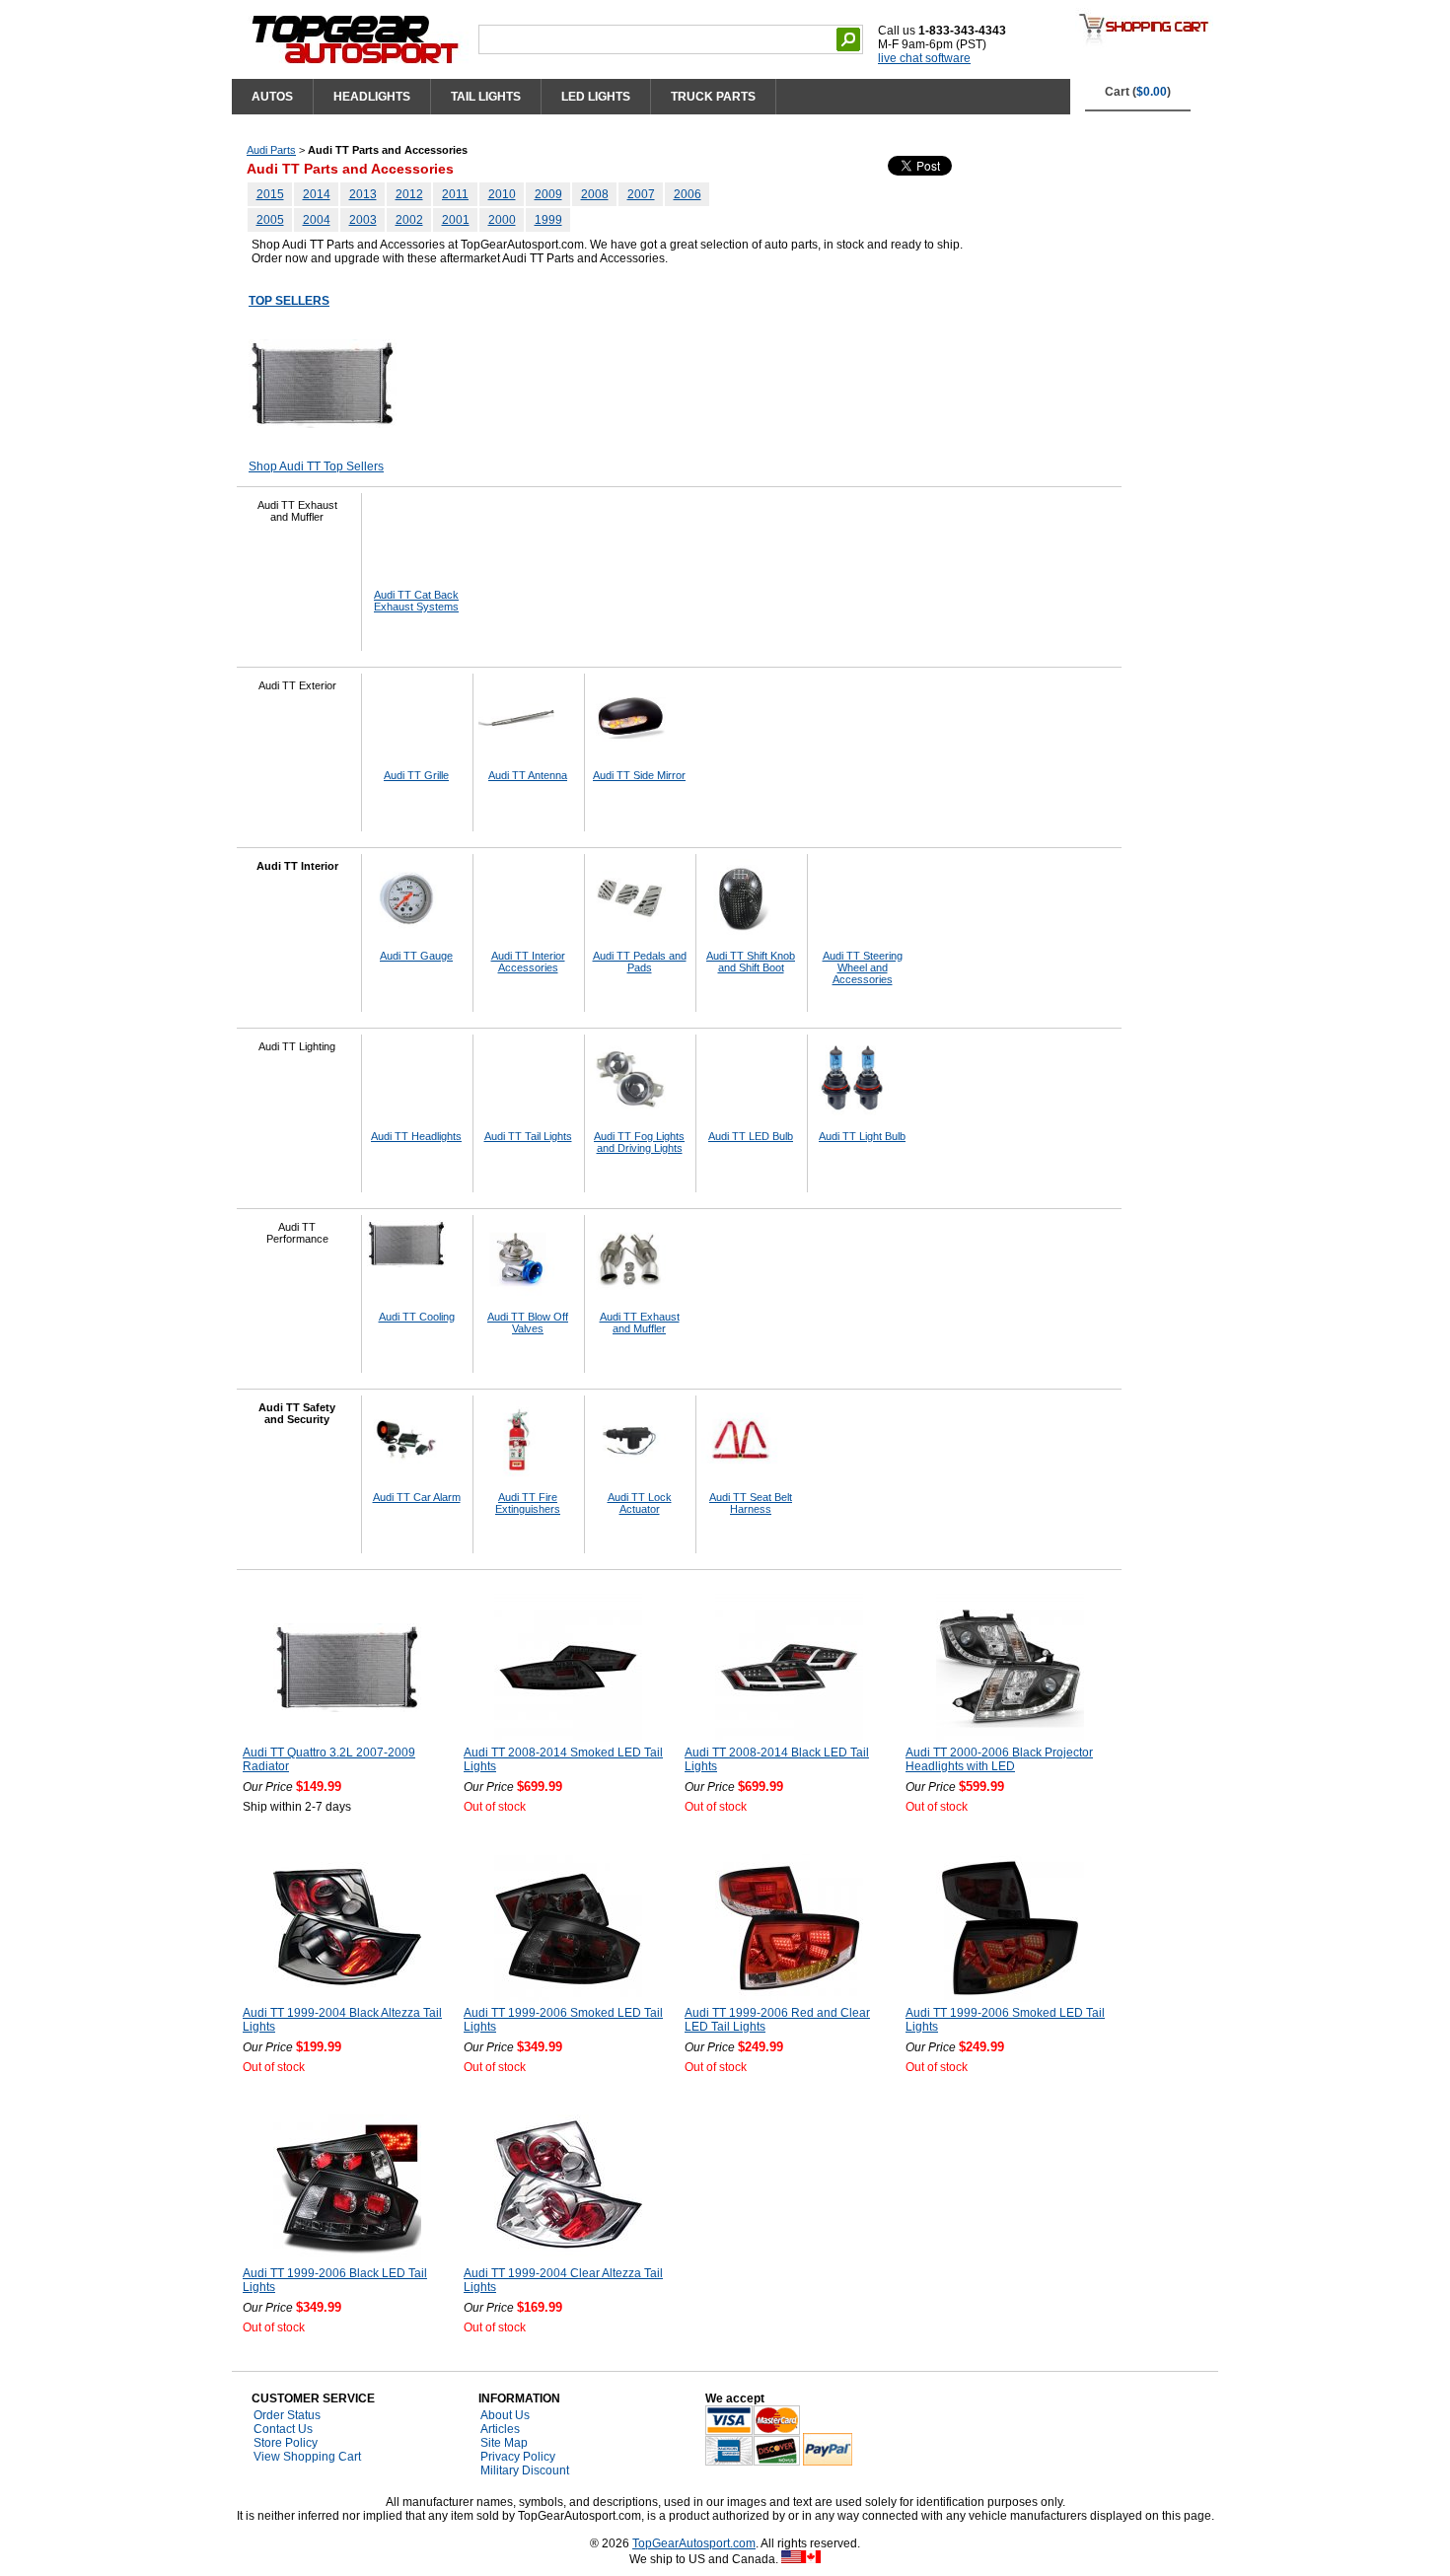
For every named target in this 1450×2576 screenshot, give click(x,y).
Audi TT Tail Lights (528, 1136)
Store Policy (286, 2443)
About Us (505, 2415)
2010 (502, 194)
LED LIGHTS (596, 97)
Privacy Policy (518, 2457)
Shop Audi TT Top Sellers (316, 466)
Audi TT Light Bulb (862, 1136)
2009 (548, 194)
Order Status (287, 2415)
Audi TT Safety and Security (297, 1413)
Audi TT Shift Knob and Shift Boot (751, 962)
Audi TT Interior (297, 866)
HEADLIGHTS (372, 97)
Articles (500, 2429)
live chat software (924, 58)
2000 (502, 220)
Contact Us (283, 2429)
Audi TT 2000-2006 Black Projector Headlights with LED (999, 1759)
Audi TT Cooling (417, 1317)
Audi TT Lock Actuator (640, 1503)
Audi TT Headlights (416, 1136)
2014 (317, 194)
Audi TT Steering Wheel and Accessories (863, 967)
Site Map (504, 2443)
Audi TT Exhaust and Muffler (640, 1323)
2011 (455, 194)
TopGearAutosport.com (694, 2543)
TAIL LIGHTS (486, 97)
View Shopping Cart (307, 2457)
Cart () (1138, 92)
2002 (409, 220)
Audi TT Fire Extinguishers (528, 1503)
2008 (595, 194)
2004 (317, 220)
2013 (363, 194)
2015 (270, 194)
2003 (363, 220)
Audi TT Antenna (528, 775)
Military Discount (525, 2470)
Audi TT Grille (416, 775)
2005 (270, 220)
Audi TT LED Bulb (751, 1136)
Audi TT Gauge (416, 956)
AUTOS (272, 97)
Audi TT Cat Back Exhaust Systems (416, 601)
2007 (641, 194)
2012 (409, 194)
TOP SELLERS (289, 301)
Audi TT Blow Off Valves (528, 1323)
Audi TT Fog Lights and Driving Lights (639, 1142)
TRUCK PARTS (713, 97)
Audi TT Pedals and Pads (640, 962)
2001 (456, 220)
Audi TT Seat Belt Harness (751, 1503)
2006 (688, 194)
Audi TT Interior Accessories (528, 962)
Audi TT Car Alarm (417, 1497)
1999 (548, 220)
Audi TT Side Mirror (639, 775)
